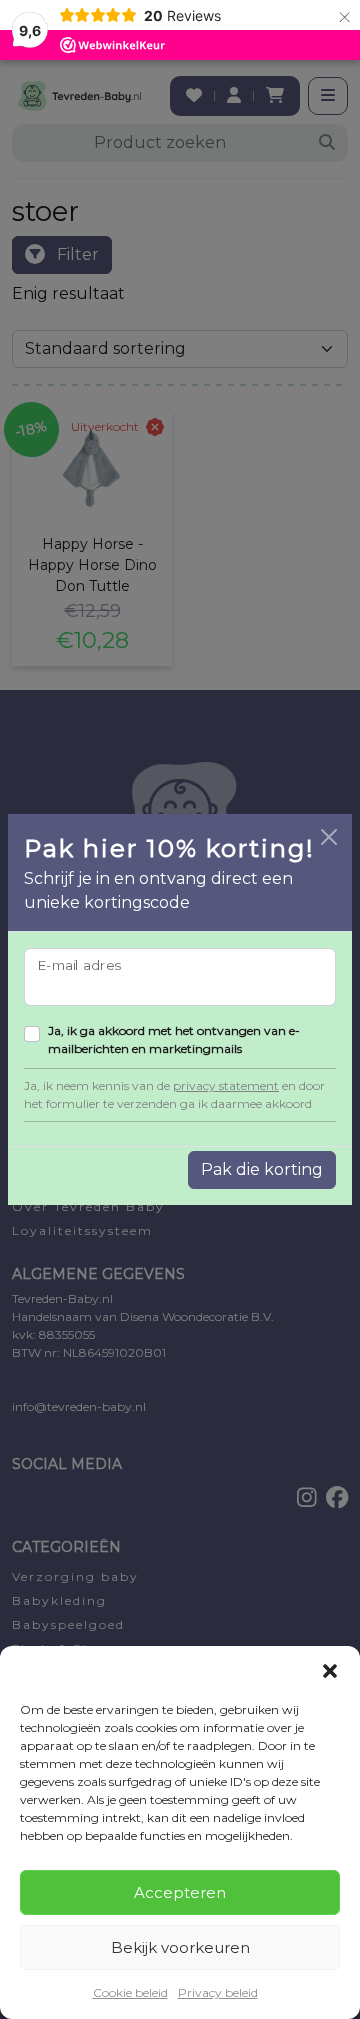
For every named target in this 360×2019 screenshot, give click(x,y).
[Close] (329, 837)
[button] (330, 1671)
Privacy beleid (218, 1992)
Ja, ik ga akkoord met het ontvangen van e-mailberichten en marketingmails (174, 1039)
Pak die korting (262, 1169)
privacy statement (226, 1085)
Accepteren (180, 1892)
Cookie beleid (130, 1992)
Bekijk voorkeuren (180, 1947)
